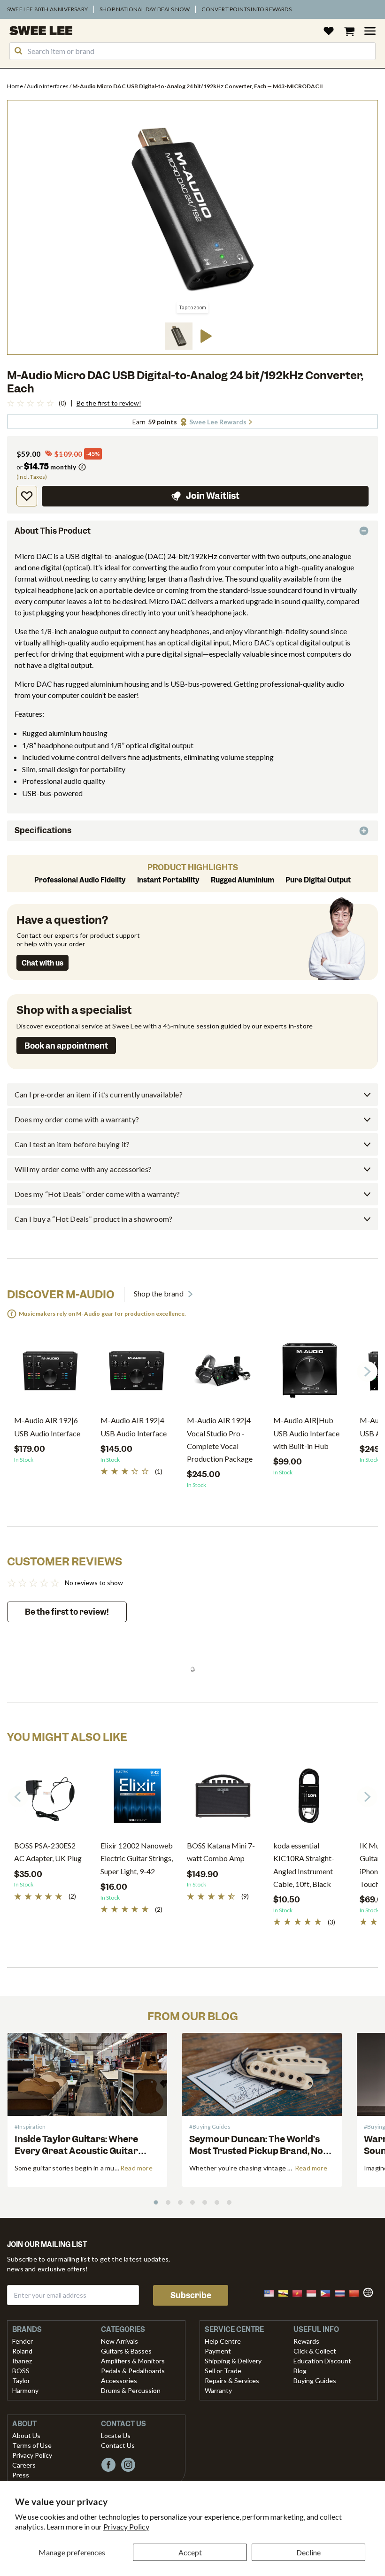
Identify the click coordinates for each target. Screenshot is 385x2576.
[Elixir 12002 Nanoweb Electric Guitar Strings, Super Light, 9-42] (137, 1799)
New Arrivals (119, 2341)
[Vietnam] (300, 2292)
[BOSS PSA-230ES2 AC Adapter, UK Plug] (50, 1799)
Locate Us (116, 2435)
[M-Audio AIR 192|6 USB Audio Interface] (50, 1374)
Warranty (218, 2390)
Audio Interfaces (48, 86)
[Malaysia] (272, 2292)
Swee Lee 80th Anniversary (47, 9)
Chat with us (42, 963)
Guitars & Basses (126, 2351)
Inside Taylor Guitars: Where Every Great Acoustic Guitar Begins (76, 2151)
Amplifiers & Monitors (133, 2361)
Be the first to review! (109, 403)
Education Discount (322, 2361)
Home (15, 86)
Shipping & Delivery (233, 2361)
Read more (136, 2168)
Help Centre (223, 2341)
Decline (308, 2552)
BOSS (21, 2371)
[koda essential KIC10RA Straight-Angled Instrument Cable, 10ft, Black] (309, 1799)
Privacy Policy (126, 2526)
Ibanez (22, 2361)
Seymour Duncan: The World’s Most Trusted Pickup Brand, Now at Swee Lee (260, 2151)
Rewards (306, 2341)
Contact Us (118, 2445)
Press (21, 2475)
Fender (23, 2341)
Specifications (43, 830)
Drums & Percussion (131, 2390)
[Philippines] (328, 2292)
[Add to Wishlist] (27, 496)
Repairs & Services (232, 2380)
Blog (300, 2371)
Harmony (25, 2390)
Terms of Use (32, 2445)
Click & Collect (315, 2351)
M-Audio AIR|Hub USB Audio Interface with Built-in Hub (306, 1433)
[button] (179, 336)
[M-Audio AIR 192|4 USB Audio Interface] (137, 1374)
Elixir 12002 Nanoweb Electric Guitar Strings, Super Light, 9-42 (137, 1858)
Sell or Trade (223, 2371)
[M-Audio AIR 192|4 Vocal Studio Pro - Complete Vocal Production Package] (223, 1374)
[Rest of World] (370, 2291)
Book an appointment (66, 1046)
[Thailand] (343, 2292)
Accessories (119, 2380)
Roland (22, 2351)
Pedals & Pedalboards (133, 2371)
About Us (26, 2435)
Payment (218, 2351)
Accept (190, 2552)
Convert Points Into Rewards (246, 9)
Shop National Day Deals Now (145, 9)
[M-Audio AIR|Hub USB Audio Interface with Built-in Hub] (309, 1374)
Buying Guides (315, 2380)
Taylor (21, 2380)
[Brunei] (286, 2292)
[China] (357, 2292)
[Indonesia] (314, 2292)
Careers (24, 2465)
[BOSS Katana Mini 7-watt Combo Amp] (223, 1799)
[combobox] (192, 51)
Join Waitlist (213, 496)
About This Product (53, 531)
